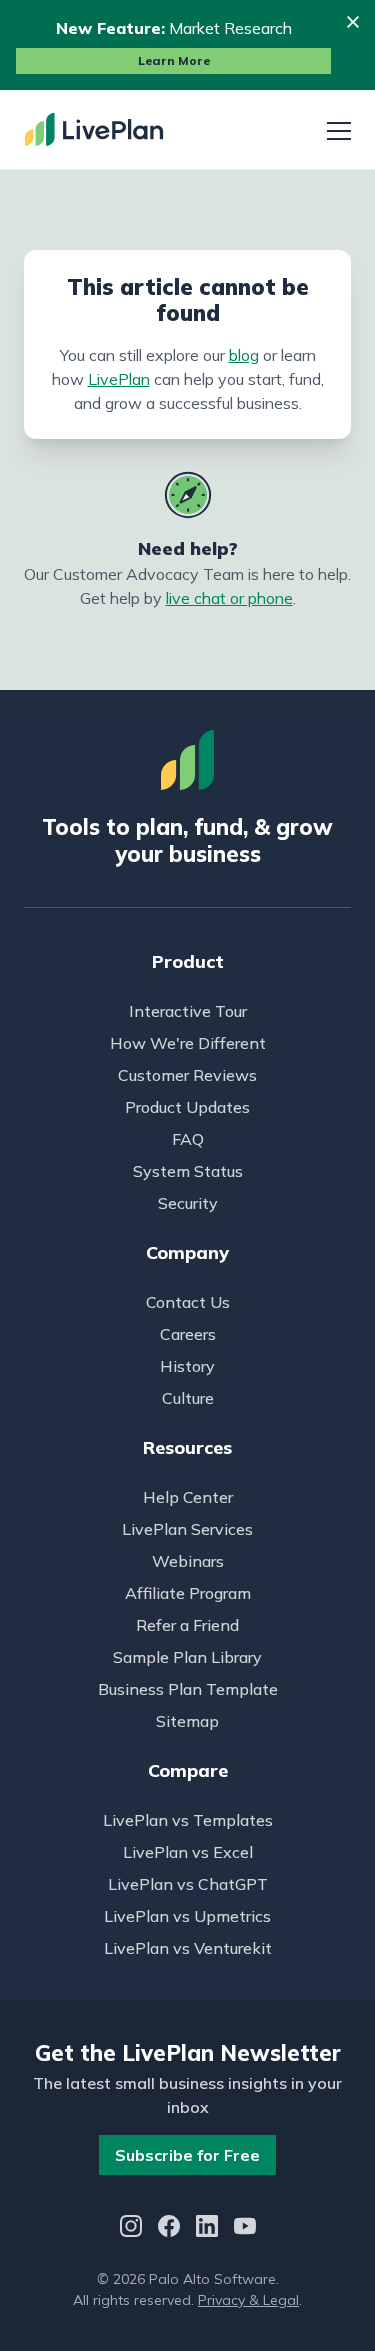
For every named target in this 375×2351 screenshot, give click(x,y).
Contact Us (188, 1302)
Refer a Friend (187, 1625)
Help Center (188, 1497)
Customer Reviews (187, 1075)
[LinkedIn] (207, 2228)
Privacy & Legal (248, 2300)
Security (188, 1203)
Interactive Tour (188, 1011)
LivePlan (119, 379)
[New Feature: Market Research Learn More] (187, 45)
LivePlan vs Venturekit (188, 1948)
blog (244, 355)
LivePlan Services (187, 1529)
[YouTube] (245, 2228)
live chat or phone (229, 598)
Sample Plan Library (187, 1657)
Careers (188, 1334)
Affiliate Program (188, 1593)
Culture (188, 1398)
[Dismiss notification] (353, 22)
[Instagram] (131, 2228)
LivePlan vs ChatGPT (188, 1884)
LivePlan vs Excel (188, 1852)
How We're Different (188, 1043)
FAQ (188, 1139)
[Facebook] (169, 2228)
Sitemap (187, 1721)
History (187, 1366)
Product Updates (187, 1107)
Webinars (188, 1561)
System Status (188, 1171)
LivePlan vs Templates (188, 1820)
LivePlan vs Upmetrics (187, 1916)
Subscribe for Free (187, 2155)
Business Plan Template (188, 1689)
